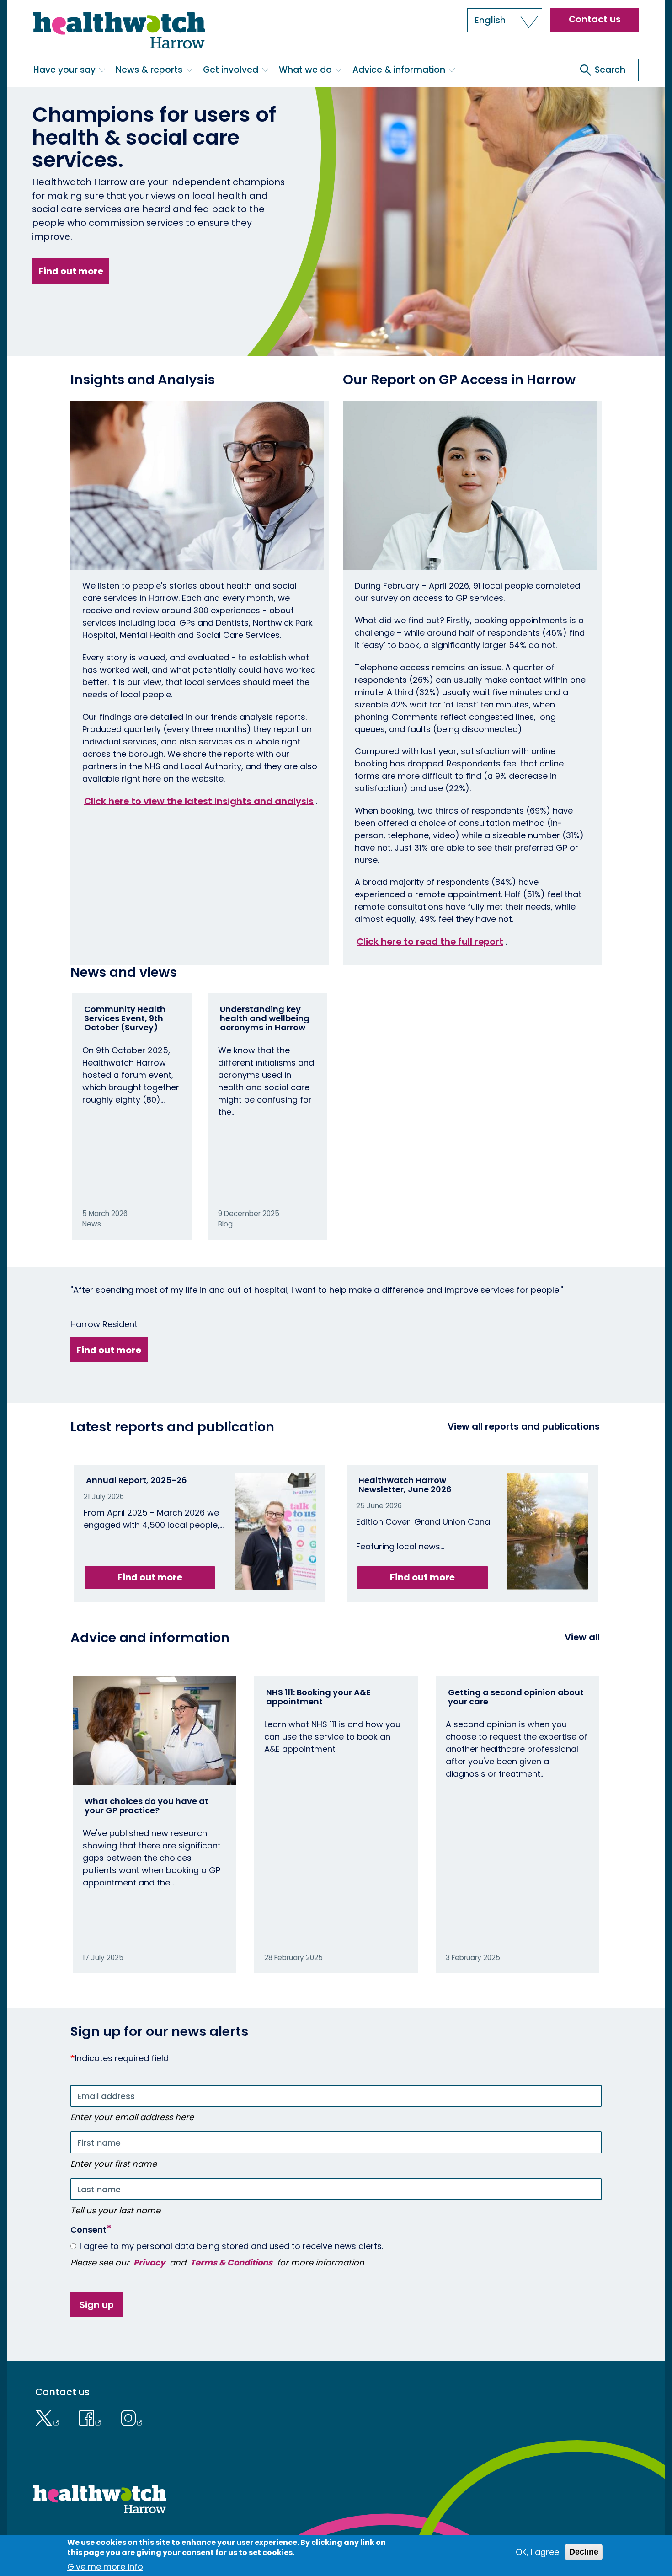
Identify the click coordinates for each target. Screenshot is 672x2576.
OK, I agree (537, 2552)
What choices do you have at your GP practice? (147, 1806)
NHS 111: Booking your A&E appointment (318, 1697)
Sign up (97, 2305)
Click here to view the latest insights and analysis (199, 801)
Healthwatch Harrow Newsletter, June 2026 (405, 1485)
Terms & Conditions (231, 2263)
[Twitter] (50, 2417)
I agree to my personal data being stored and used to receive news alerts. (231, 2246)
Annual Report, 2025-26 (136, 1480)
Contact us (595, 19)
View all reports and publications (524, 1426)
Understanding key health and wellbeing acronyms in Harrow (265, 1018)
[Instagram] (132, 2417)
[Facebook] (92, 2417)
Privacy (149, 2263)
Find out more (71, 271)
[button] (505, 20)
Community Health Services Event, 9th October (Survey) (125, 1018)
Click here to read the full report (430, 942)
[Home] (119, 32)
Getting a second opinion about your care (516, 1697)
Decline (584, 2552)
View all (582, 1637)
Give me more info (105, 2567)
